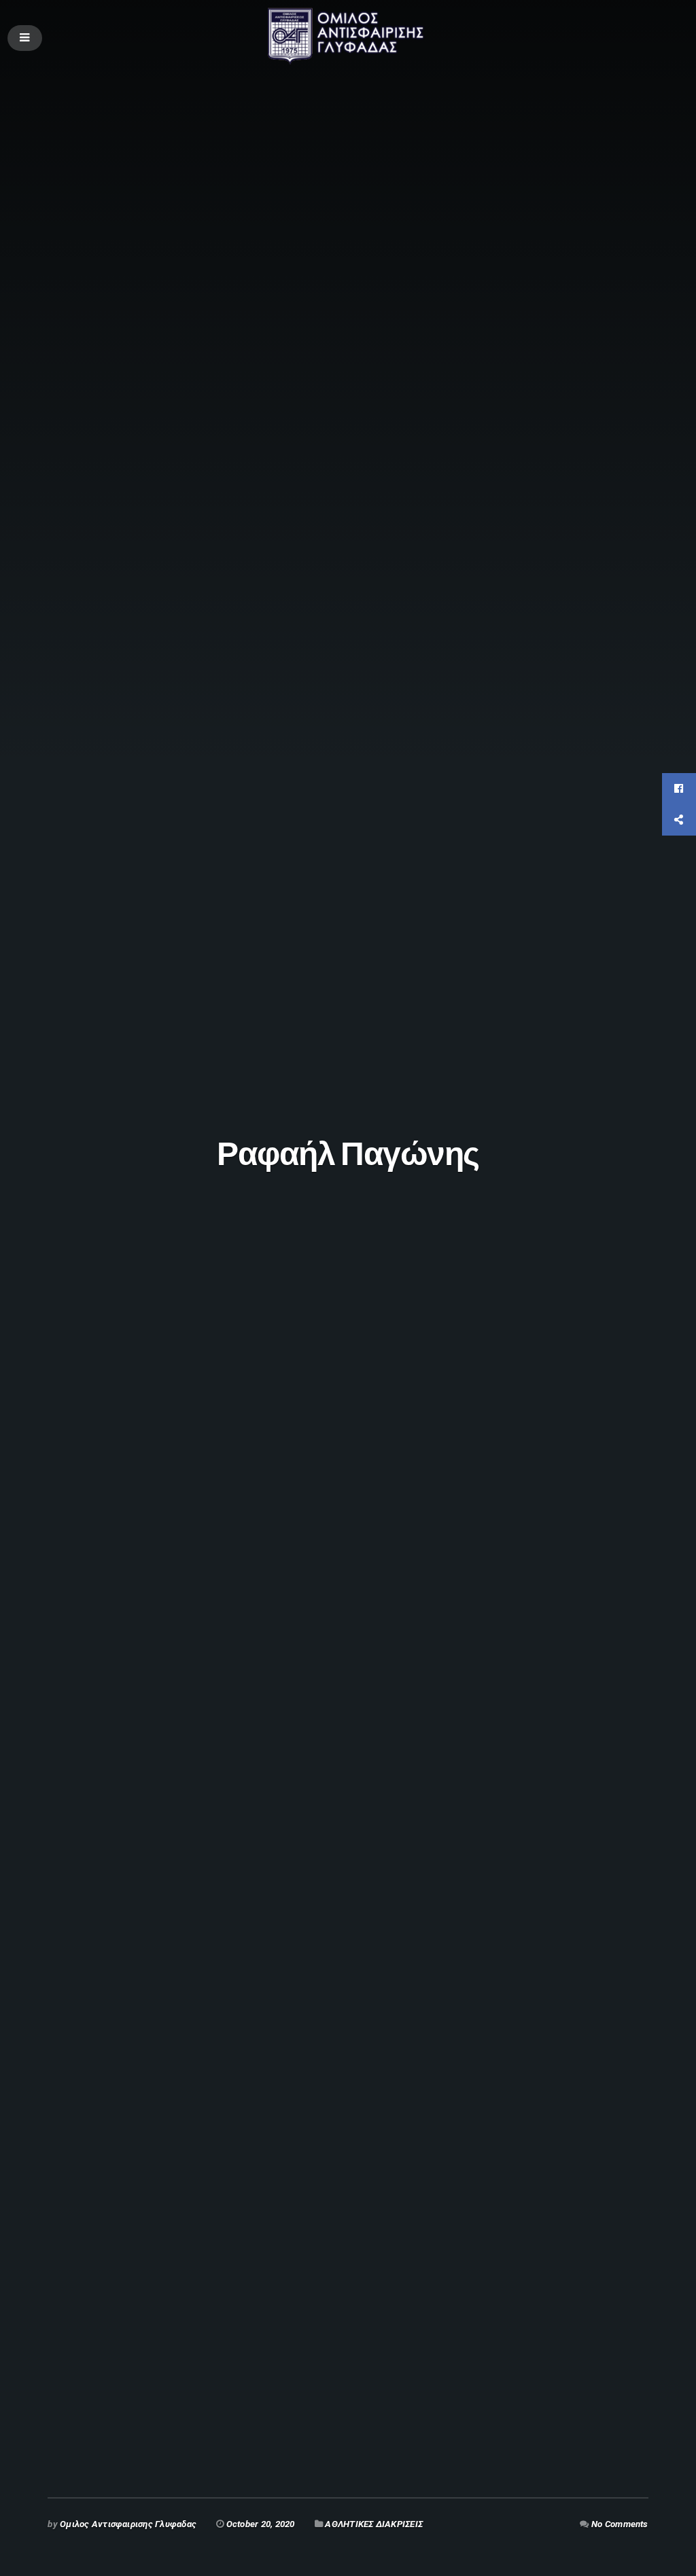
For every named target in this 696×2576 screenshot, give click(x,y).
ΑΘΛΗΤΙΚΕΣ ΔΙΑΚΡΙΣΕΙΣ (374, 2524)
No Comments (620, 2524)
